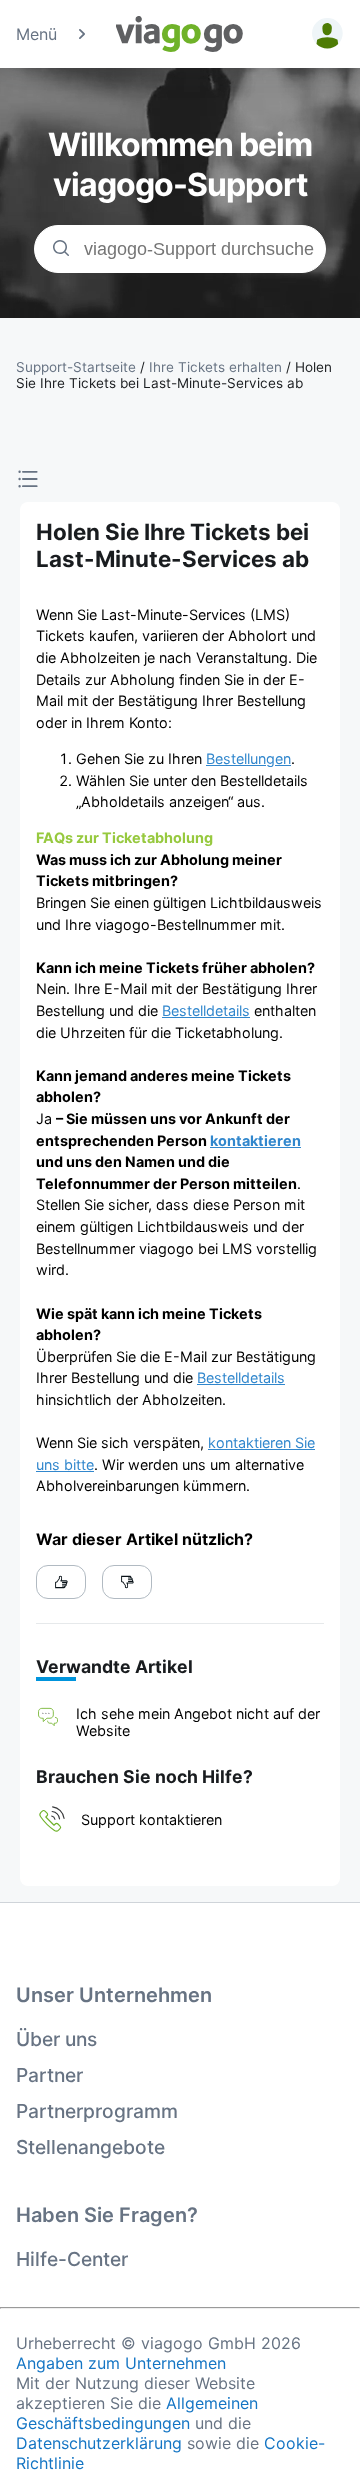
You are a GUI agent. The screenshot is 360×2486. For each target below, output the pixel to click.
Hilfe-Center (72, 2259)
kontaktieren (255, 1140)
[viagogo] (180, 34)
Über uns (56, 2039)
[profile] (324, 34)
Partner (49, 2075)
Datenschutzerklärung (99, 2443)
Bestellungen (248, 758)
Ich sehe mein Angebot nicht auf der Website (198, 1722)
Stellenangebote (90, 2147)
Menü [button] (36, 34)
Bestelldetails (206, 1010)
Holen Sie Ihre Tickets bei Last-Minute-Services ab (174, 375)
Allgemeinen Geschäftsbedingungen (137, 2413)
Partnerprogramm (97, 2111)
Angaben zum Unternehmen (121, 2363)
